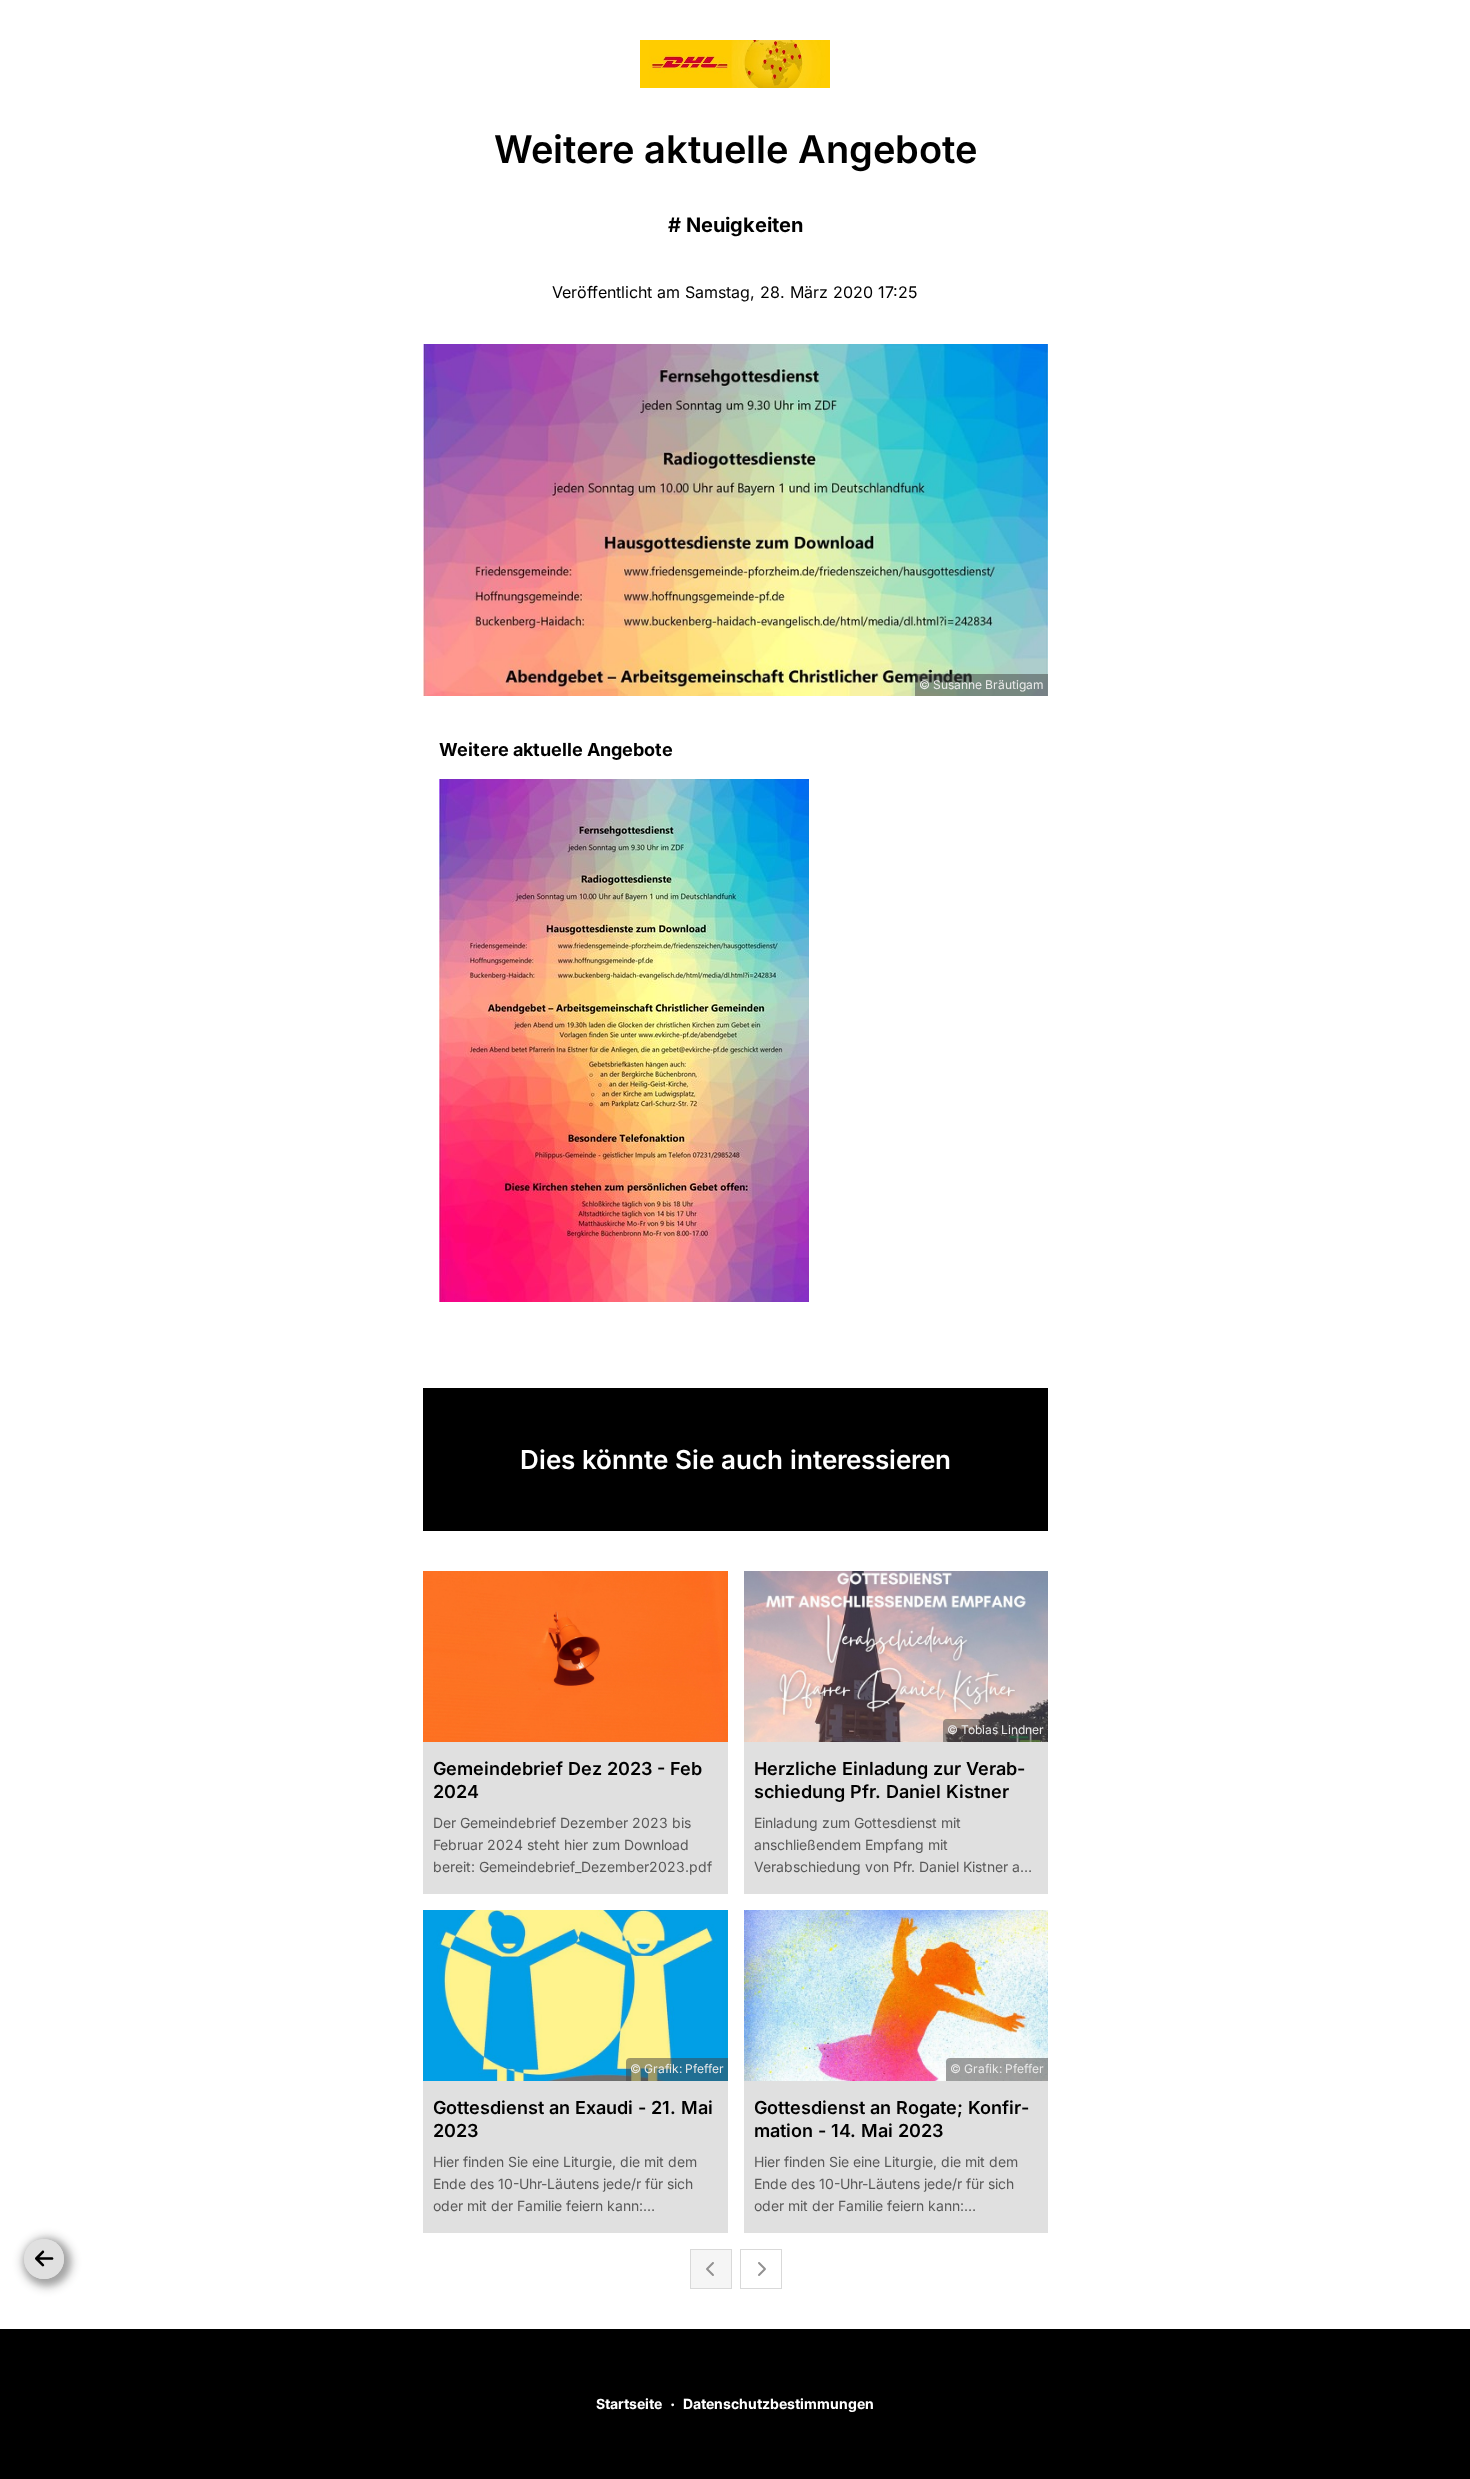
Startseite (629, 2403)
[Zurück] (44, 2259)
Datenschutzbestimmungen (778, 2403)
